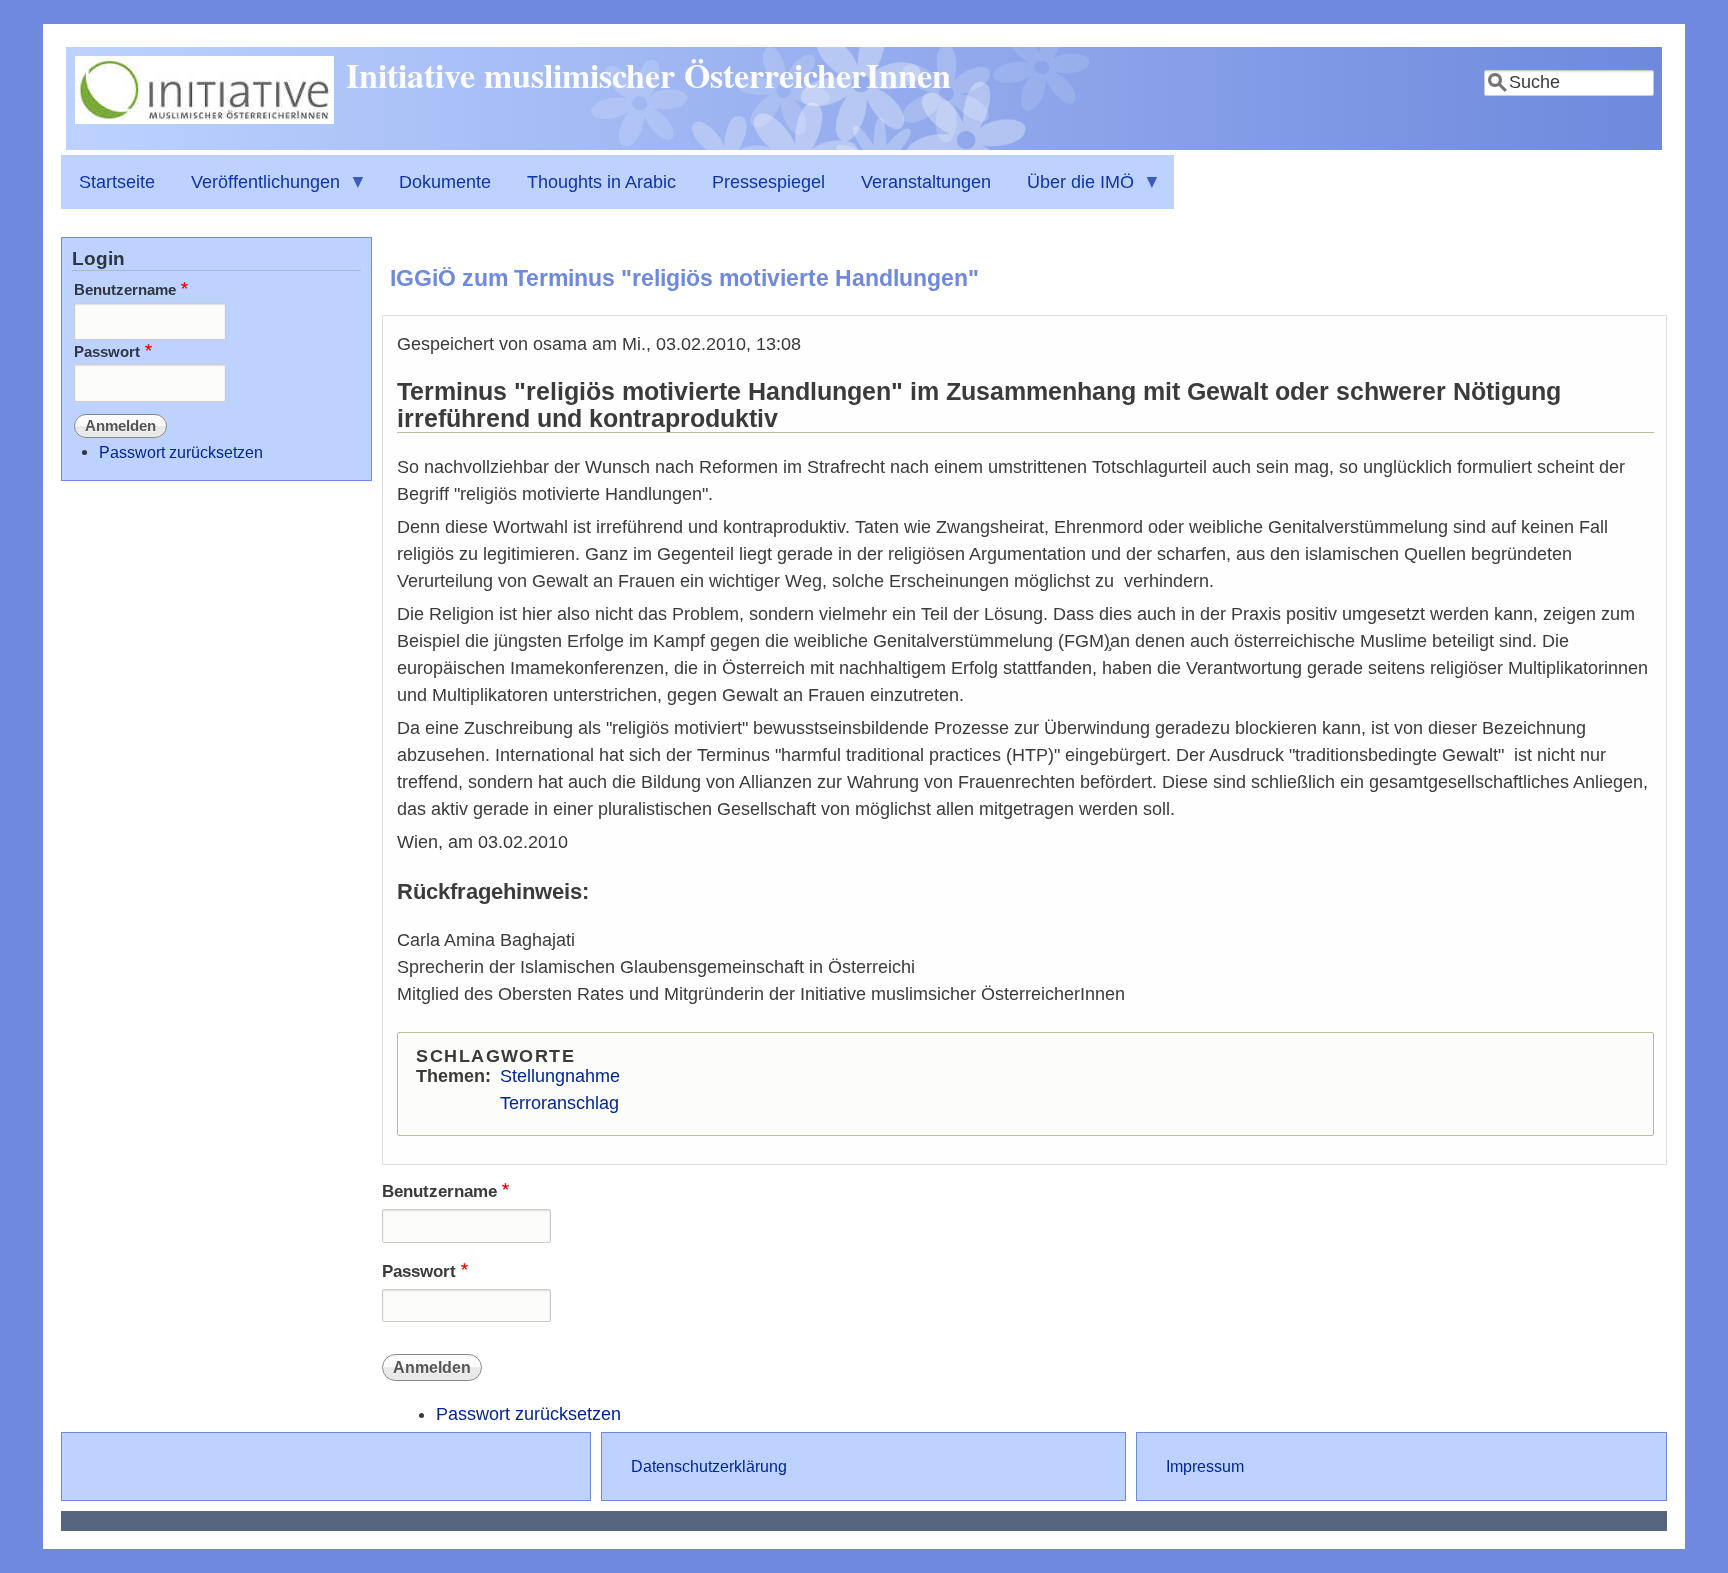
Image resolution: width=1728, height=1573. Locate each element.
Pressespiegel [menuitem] (768, 182)
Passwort (419, 1271)
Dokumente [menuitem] (445, 182)
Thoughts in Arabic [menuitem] (601, 182)
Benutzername (439, 1191)
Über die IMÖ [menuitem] (1071, 190)
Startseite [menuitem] (117, 182)
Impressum (1205, 1466)
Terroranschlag (559, 1103)
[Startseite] (204, 118)
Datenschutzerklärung (709, 1466)
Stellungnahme (560, 1076)
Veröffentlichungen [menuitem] (256, 190)
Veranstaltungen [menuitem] (926, 182)
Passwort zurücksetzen (528, 1414)
